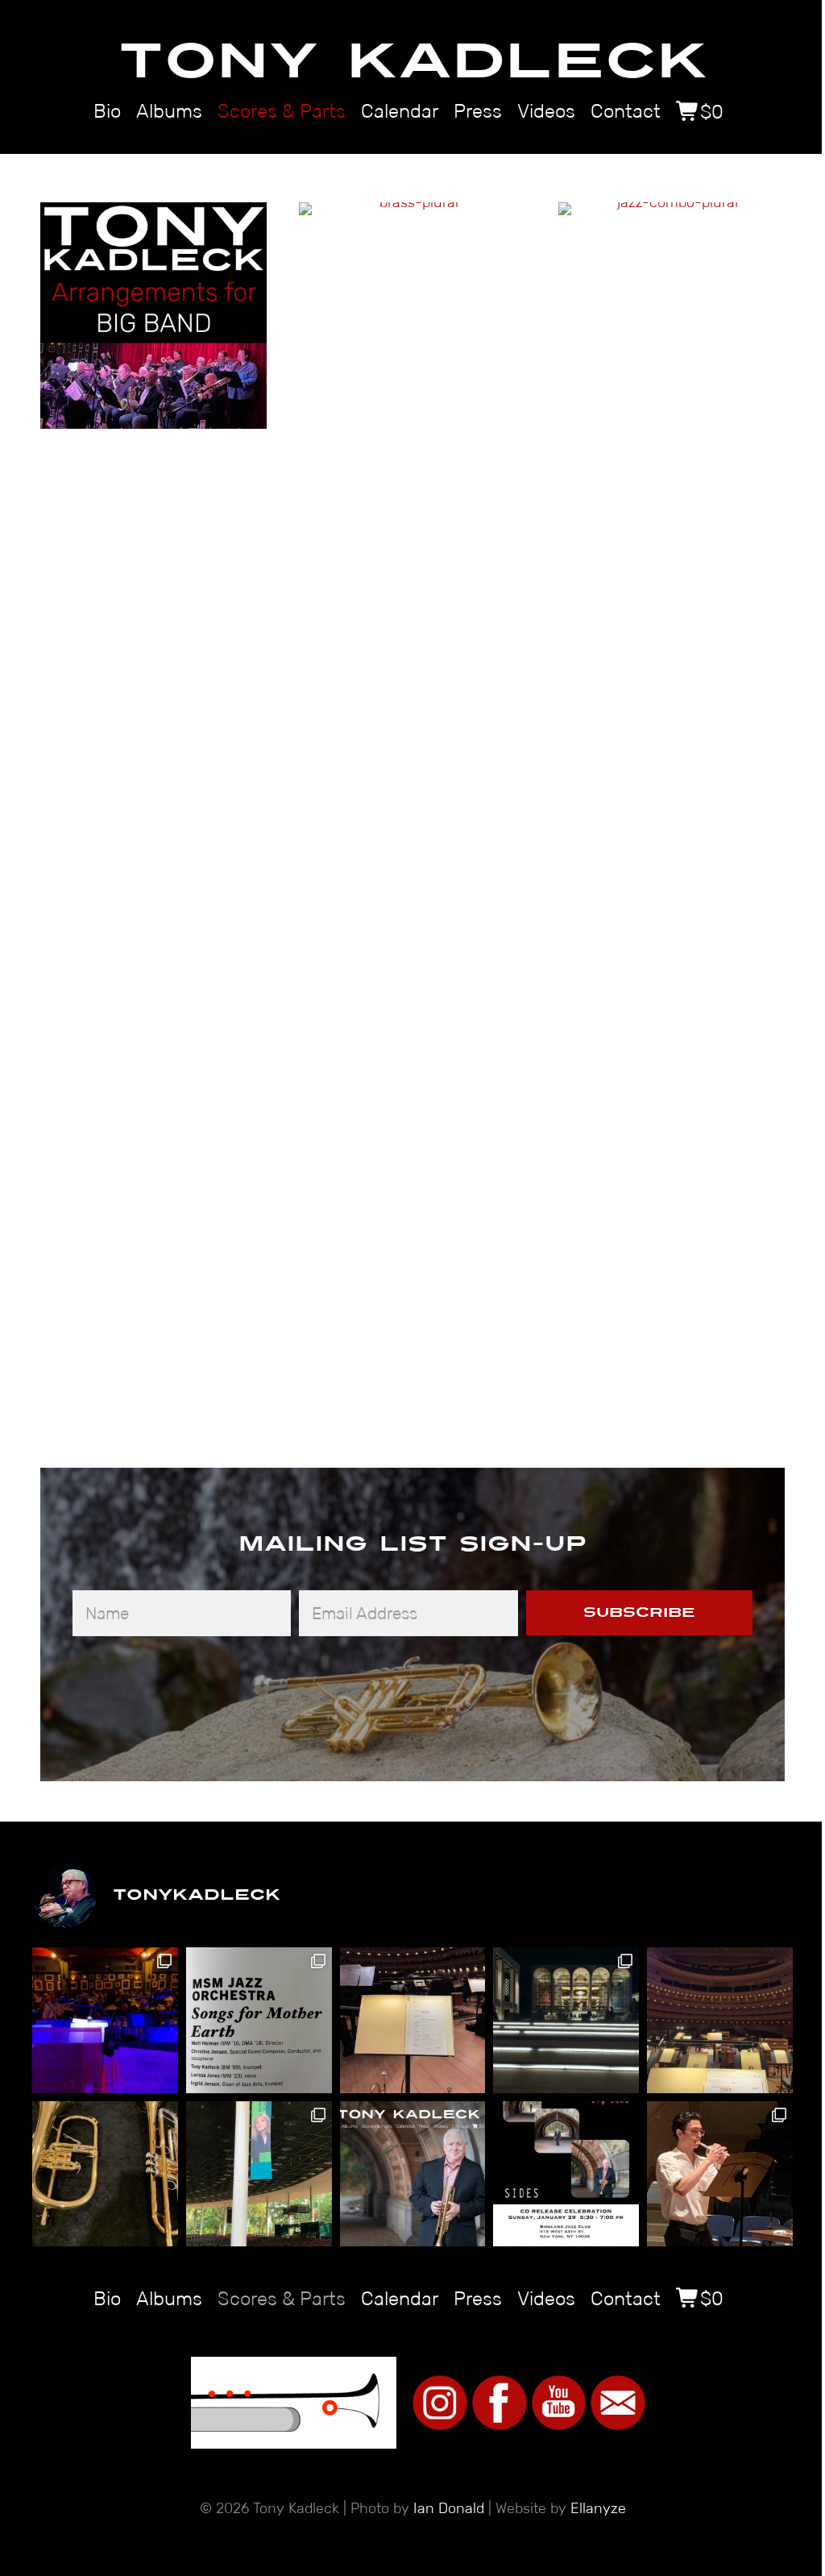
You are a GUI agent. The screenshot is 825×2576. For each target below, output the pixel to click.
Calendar (400, 111)
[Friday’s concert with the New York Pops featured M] (720, 2020)
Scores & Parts (282, 111)
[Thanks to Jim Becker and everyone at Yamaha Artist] (105, 2174)
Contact (626, 111)
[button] (639, 1613)
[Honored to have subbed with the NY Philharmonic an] (566, 2020)
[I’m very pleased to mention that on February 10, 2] (566, 2174)
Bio (107, 111)
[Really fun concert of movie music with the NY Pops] (413, 2020)
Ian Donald (449, 2508)
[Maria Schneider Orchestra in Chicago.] (259, 2174)
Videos (546, 111)
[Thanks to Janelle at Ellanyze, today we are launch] (413, 2174)
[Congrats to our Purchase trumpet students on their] (720, 2174)
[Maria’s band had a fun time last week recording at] (105, 2020)
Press (478, 111)
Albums (169, 111)
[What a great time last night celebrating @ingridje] (259, 2020)
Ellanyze (598, 2508)
